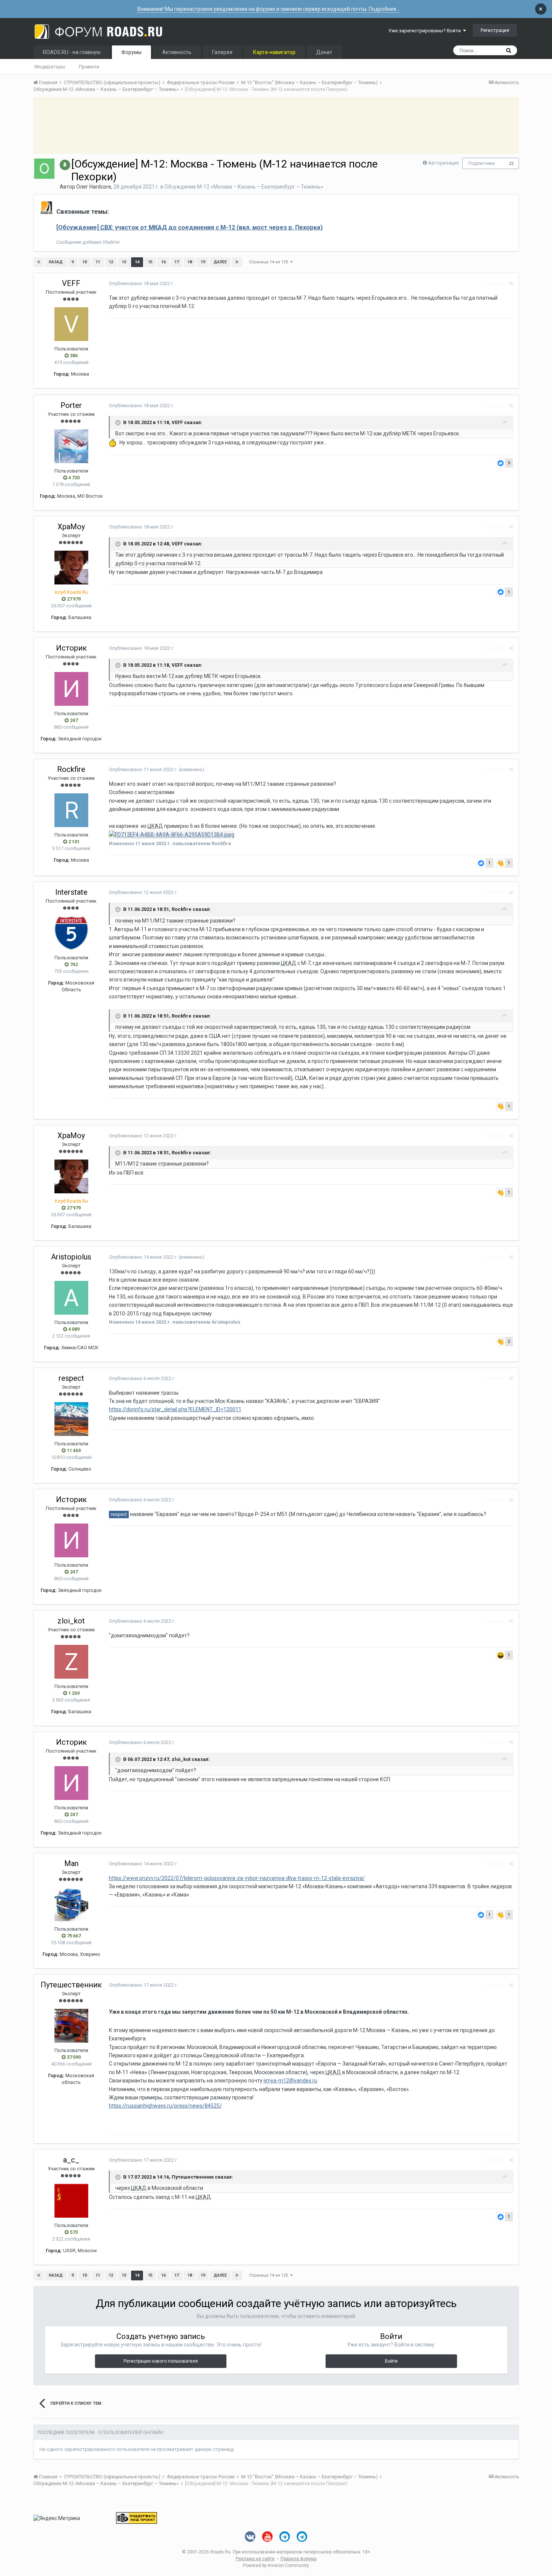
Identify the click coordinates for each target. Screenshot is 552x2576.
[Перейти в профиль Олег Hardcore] (44, 169)
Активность (177, 52)
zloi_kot (71, 1621)
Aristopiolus (71, 1257)
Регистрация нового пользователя (161, 2361)
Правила (89, 67)
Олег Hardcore (94, 187)
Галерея (222, 52)
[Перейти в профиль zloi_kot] (71, 1662)
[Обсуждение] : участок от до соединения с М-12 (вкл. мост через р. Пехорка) (189, 227)
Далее (220, 262)
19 (203, 262)
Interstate (71, 892)
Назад (56, 262)
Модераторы (50, 67)
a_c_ (71, 2160)
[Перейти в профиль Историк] (71, 689)
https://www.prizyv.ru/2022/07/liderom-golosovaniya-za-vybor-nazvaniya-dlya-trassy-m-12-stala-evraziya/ (237, 1878)
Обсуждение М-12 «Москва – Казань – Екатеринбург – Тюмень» (244, 187)
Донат (324, 52)
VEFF (71, 283)
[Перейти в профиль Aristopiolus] (71, 1298)
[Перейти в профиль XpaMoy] (71, 568)
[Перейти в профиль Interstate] (71, 933)
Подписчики (482, 163)
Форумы (131, 52)
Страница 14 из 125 (270, 262)
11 (98, 262)
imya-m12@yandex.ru (291, 2081)
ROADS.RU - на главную (72, 52)
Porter (71, 405)
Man (71, 1863)
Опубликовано (142, 283)
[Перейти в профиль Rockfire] (71, 810)
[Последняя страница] (237, 262)
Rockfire (71, 769)
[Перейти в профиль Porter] (71, 446)
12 (111, 262)
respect (71, 1378)
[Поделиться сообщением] (511, 283)
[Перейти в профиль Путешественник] (71, 2026)
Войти (391, 2361)
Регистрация (495, 30)
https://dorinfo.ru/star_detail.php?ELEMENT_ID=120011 (175, 1409)
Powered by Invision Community (276, 2565)
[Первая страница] (39, 262)
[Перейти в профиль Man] (71, 1904)
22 (511, 164)
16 (163, 262)
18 (190, 262)
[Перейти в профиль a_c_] (71, 2201)
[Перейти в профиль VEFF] (71, 324)
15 (150, 262)
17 (176, 262)
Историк (71, 648)
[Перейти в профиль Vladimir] (47, 208)
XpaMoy (71, 527)
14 (137, 262)
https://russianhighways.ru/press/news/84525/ (165, 2106)
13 (124, 262)
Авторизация (443, 163)
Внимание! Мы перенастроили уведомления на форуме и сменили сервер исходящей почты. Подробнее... (269, 9)
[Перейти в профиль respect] (71, 1419)
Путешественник (71, 1985)
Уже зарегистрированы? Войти (426, 31)
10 (84, 262)
